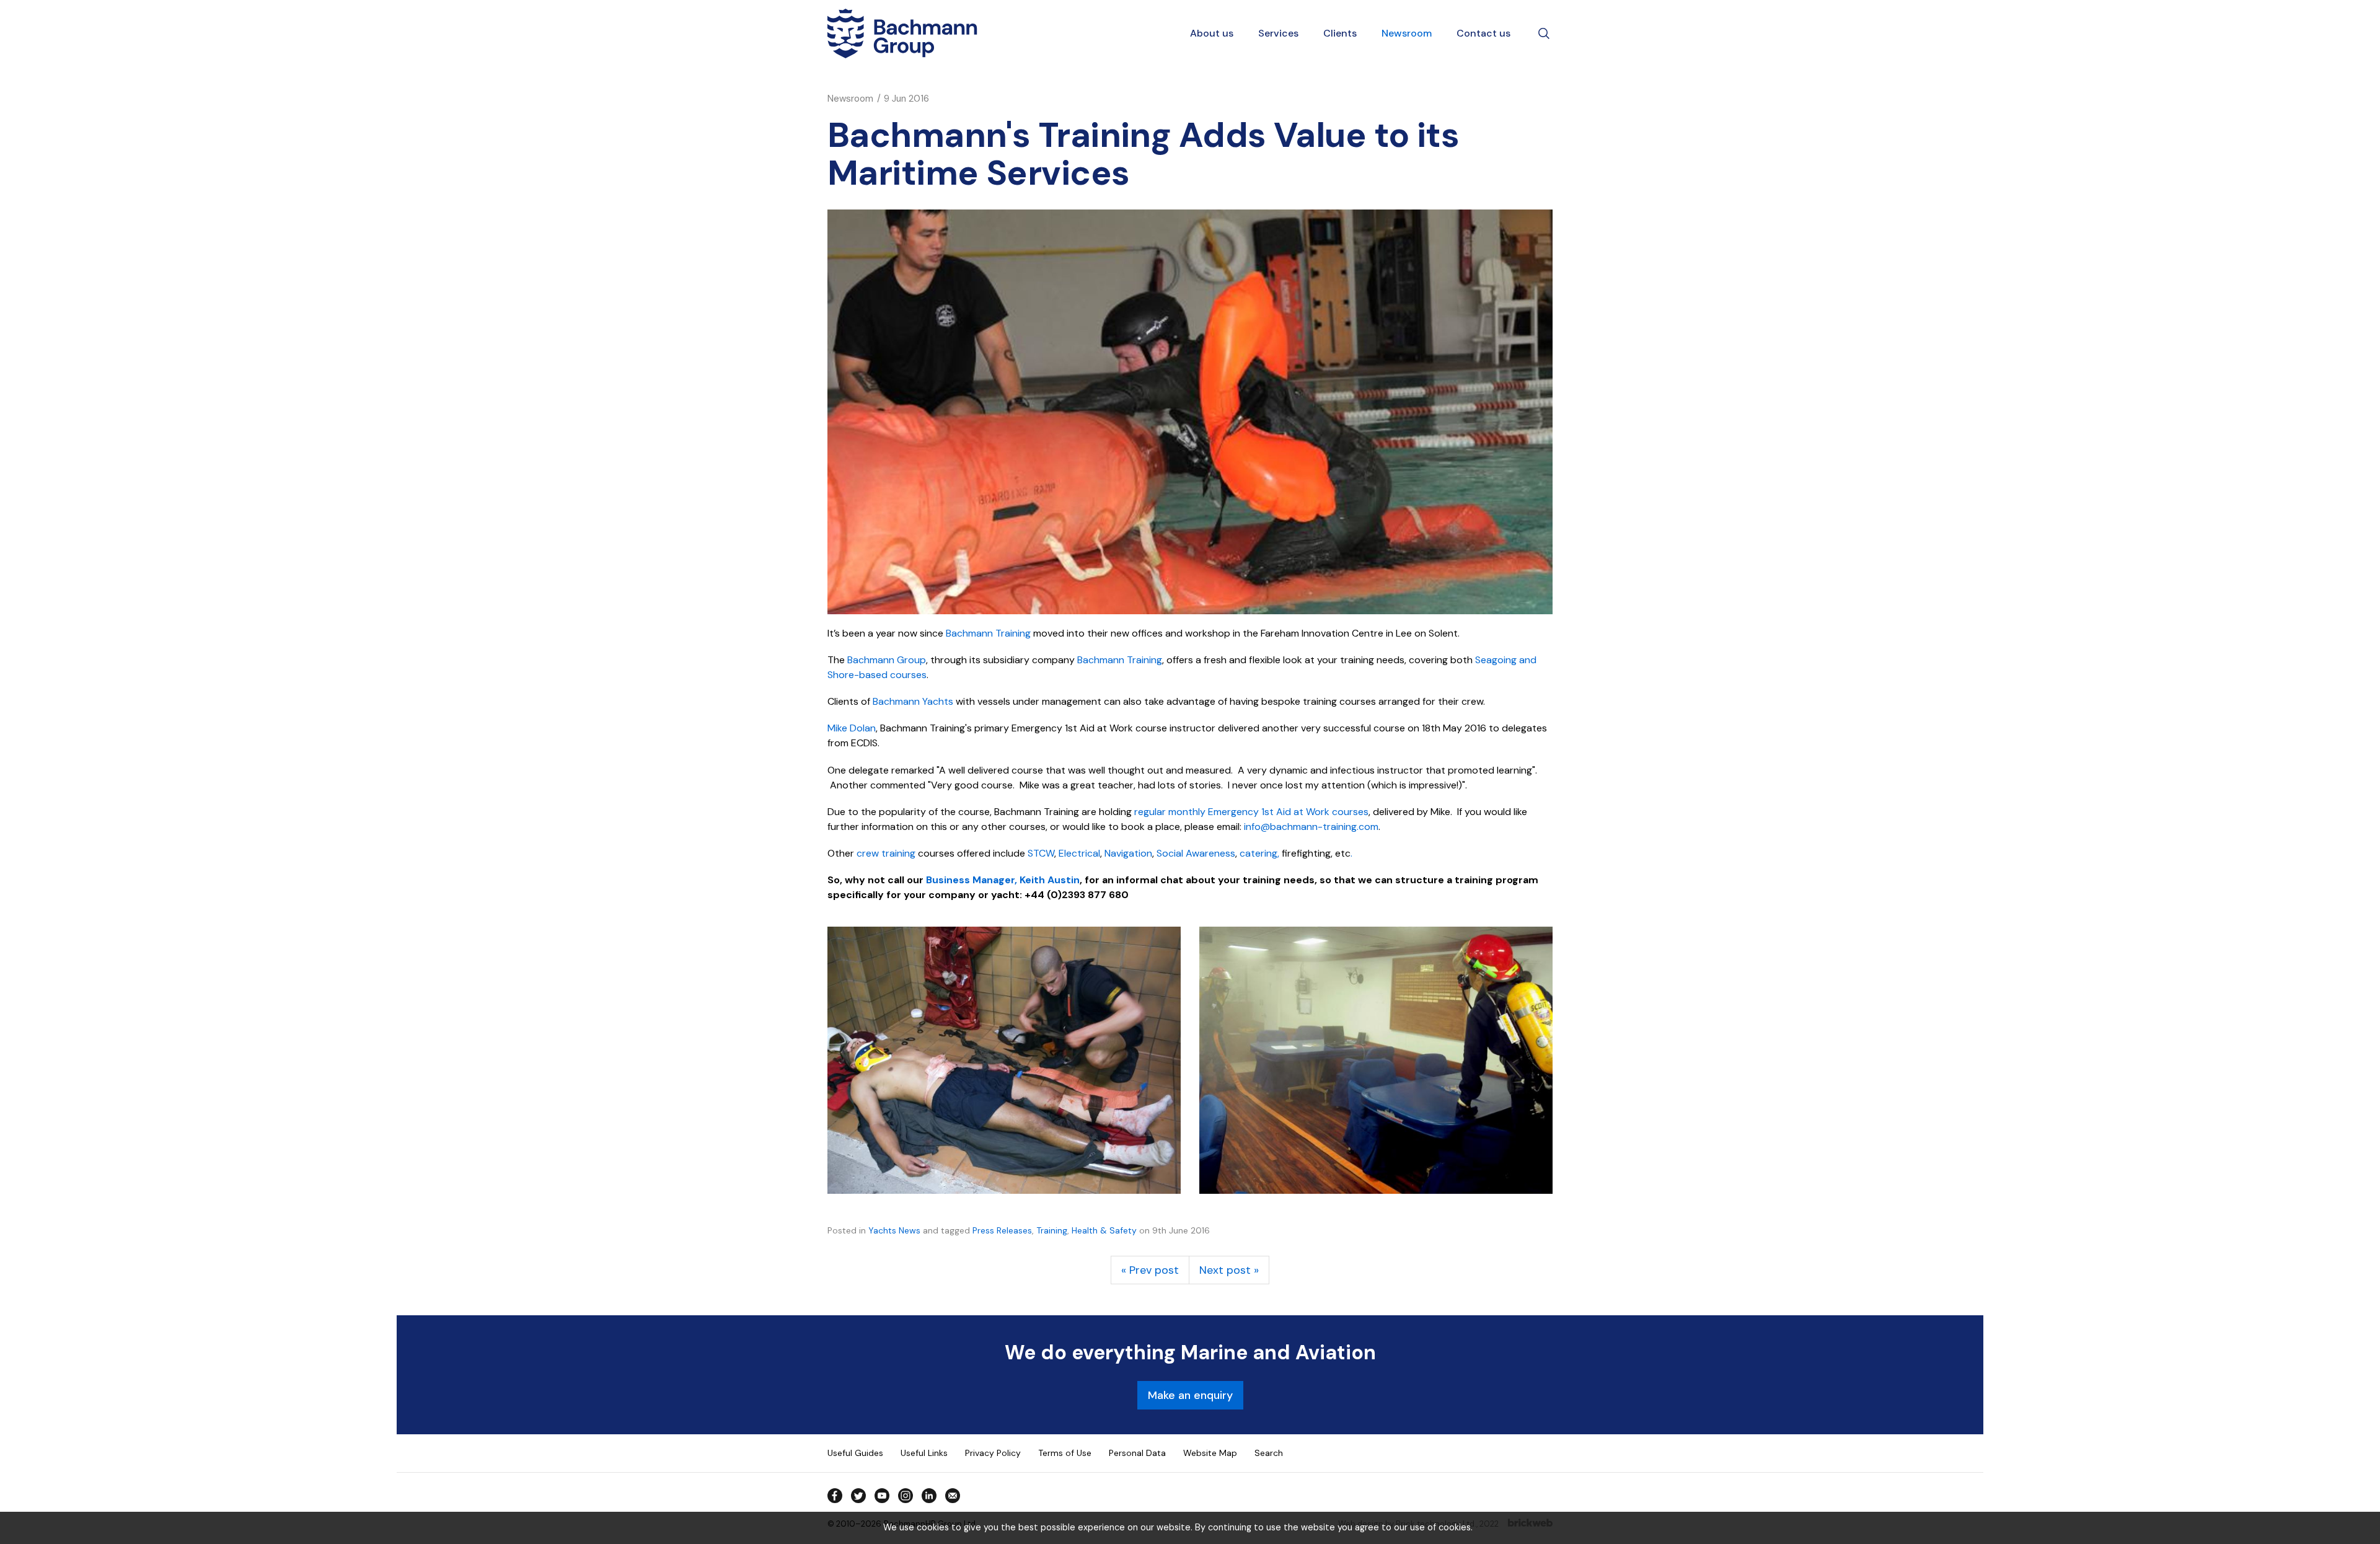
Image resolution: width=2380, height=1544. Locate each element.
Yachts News (894, 1230)
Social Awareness (1196, 853)
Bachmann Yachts (913, 701)
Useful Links (924, 1453)
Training (1052, 1230)
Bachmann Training (988, 633)
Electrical (1079, 853)
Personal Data (1137, 1453)
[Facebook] (835, 1496)
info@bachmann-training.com (1311, 827)
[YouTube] (882, 1496)
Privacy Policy (993, 1453)
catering (1258, 853)
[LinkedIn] (929, 1496)
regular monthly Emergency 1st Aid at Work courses (1251, 812)
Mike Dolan (852, 728)
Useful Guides (855, 1453)
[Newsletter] (953, 1496)
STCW (1041, 853)
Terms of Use (1065, 1453)
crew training (886, 853)
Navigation (1128, 853)
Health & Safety (1104, 1230)
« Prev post (1150, 1270)
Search (1269, 1453)
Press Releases (1002, 1230)
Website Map (1210, 1453)
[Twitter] (858, 1496)
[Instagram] (906, 1496)
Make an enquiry (1190, 1395)
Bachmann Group (887, 660)
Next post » (1229, 1270)
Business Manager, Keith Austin (1003, 880)
